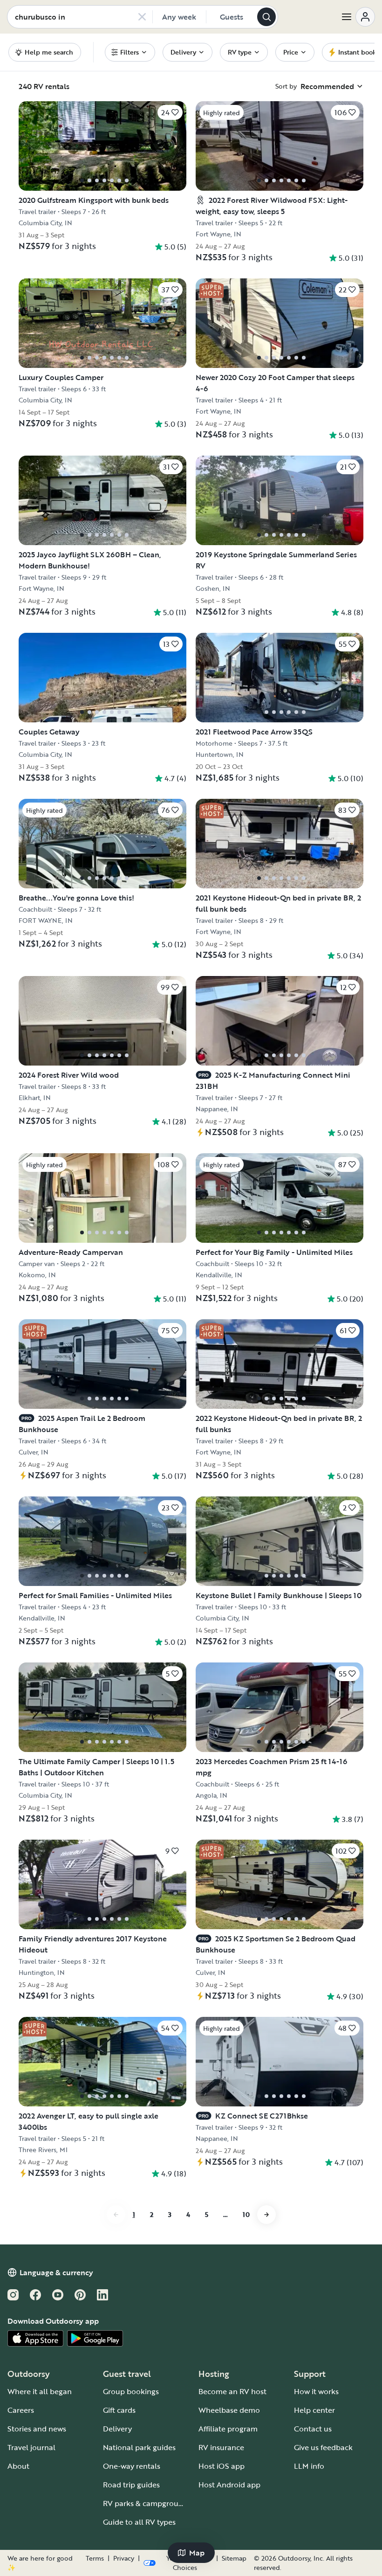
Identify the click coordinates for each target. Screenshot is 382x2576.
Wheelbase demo (229, 2410)
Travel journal (31, 2447)
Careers (21, 2410)
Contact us (313, 2429)
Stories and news (37, 2429)
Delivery (117, 2429)
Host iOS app (222, 2466)
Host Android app (229, 2485)
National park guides (139, 2447)
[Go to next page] (266, 2215)
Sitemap (234, 2558)
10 (246, 2214)
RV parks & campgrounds (147, 2503)
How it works (316, 2391)
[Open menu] (358, 17)
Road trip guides (131, 2485)
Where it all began (40, 2391)
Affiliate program (228, 2429)
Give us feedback (323, 2447)
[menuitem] (130, 52)
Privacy (124, 2558)
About (18, 2466)
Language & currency (56, 2272)
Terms (95, 2558)
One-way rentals (132, 2466)
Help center (314, 2410)
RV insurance (221, 2447)
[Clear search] (142, 17)
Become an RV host (232, 2391)
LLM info (309, 2466)
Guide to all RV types (139, 2522)
